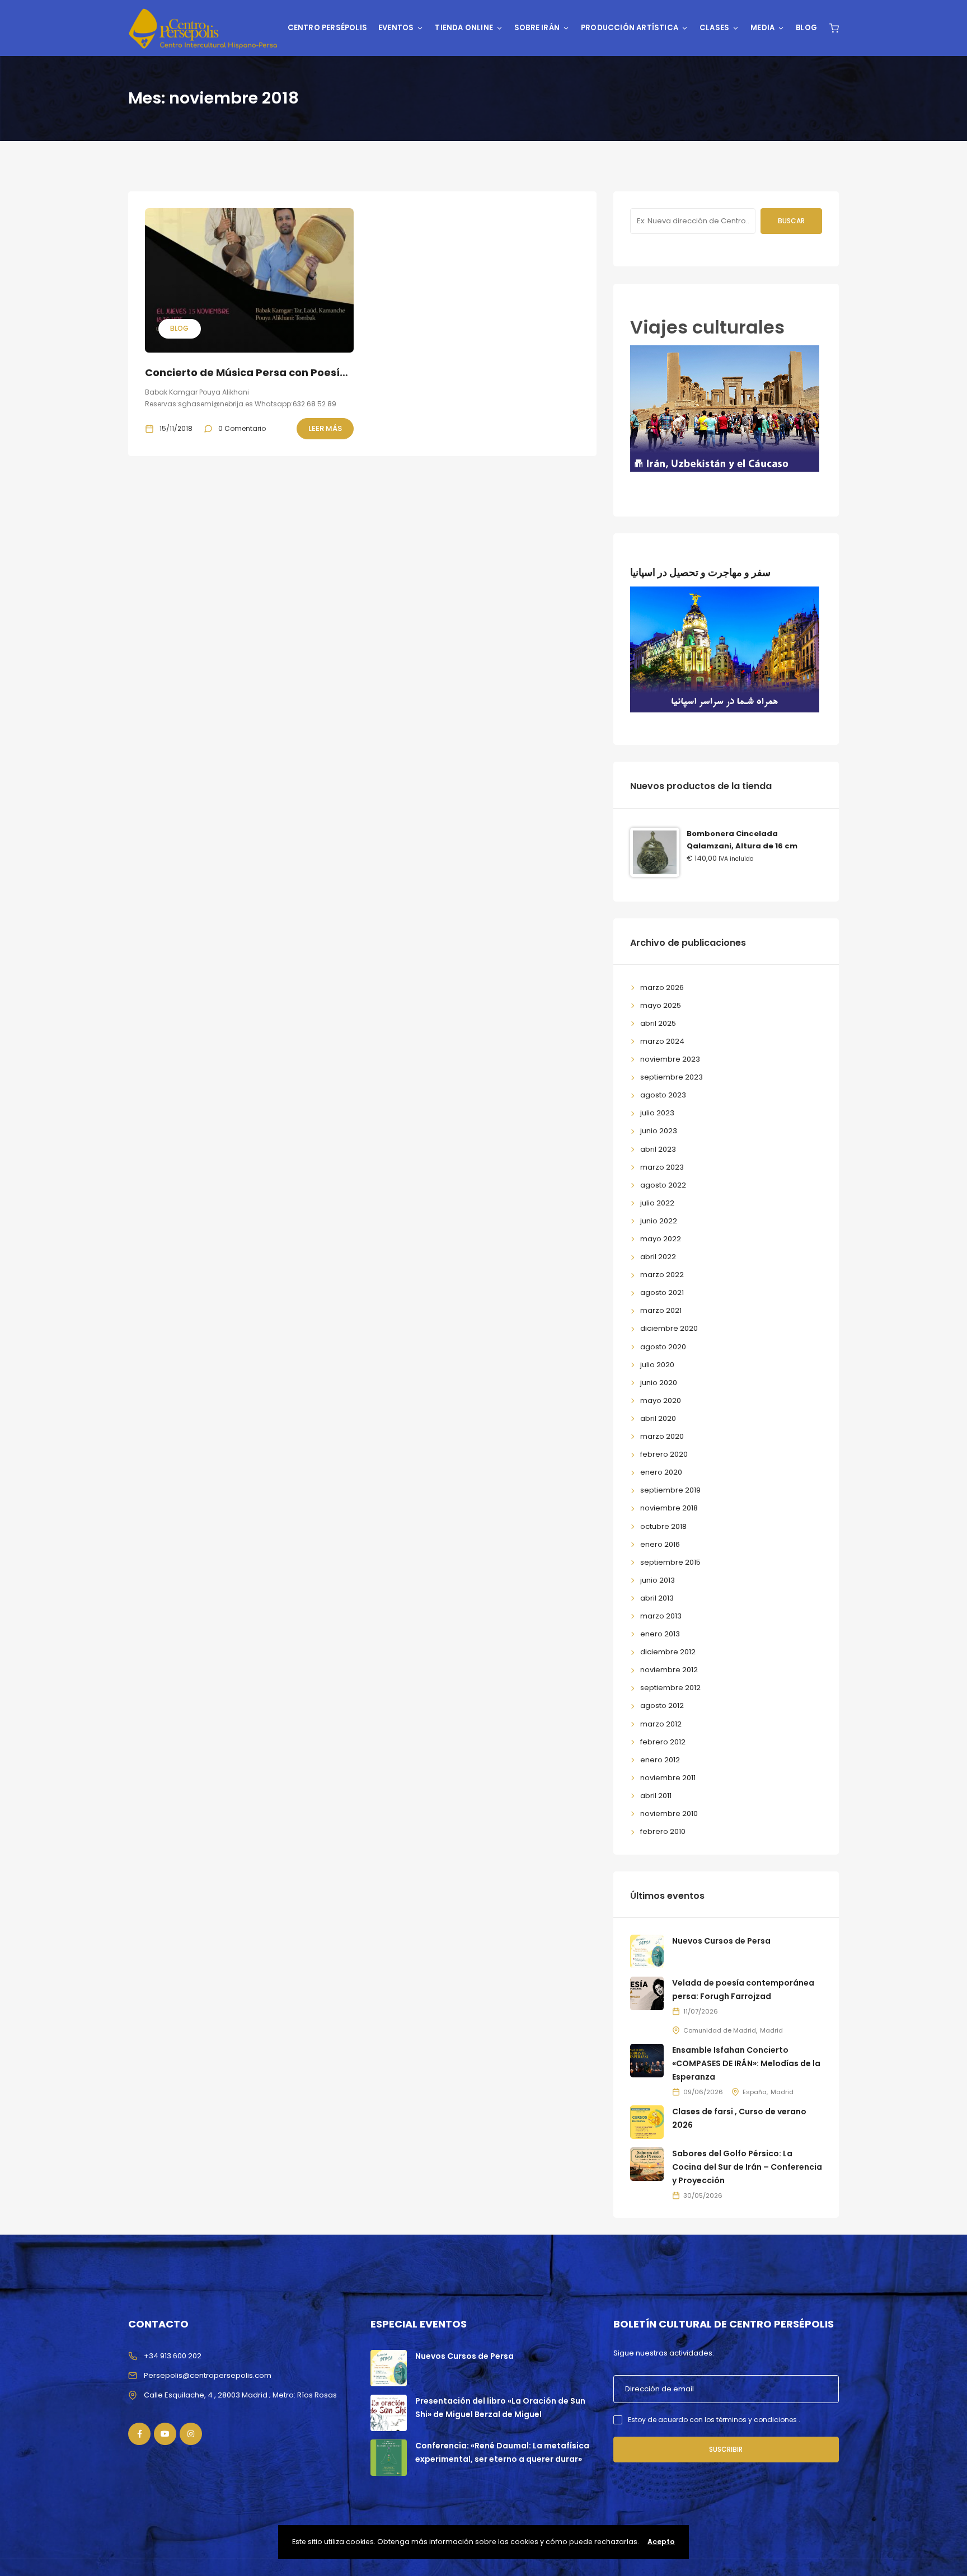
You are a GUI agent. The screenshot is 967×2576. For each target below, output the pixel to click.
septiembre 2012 (670, 1688)
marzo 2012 (661, 1724)
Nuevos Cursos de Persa (721, 1941)
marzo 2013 (661, 1616)
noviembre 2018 (669, 1508)
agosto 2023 (663, 1095)
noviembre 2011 (668, 1778)
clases (714, 28)
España (755, 2092)
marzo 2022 (662, 1275)
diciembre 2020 (669, 1328)
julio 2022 (657, 1203)
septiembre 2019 (670, 1490)
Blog (806, 28)
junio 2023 (659, 1131)
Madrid (771, 2030)
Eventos (396, 28)
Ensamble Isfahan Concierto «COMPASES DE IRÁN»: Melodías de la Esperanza (746, 2063)
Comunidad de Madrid (720, 2030)
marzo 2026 (662, 987)
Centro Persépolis (327, 28)
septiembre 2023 (672, 1077)
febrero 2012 (663, 1742)
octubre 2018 (663, 1526)
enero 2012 (660, 1760)
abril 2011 (656, 1796)
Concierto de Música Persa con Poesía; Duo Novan (277, 372)
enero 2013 (660, 1634)
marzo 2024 (662, 1041)
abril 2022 (658, 1257)
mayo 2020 (661, 1400)
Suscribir (726, 2449)
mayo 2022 (661, 1239)
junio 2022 (659, 1221)
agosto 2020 (663, 1347)
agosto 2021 (662, 1292)
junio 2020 (659, 1383)
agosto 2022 (663, 1185)
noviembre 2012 (669, 1670)
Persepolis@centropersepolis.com (208, 2375)
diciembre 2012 (668, 1652)
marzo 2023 (662, 1167)
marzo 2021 (661, 1310)
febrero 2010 (663, 1831)
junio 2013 (658, 1580)
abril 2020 (658, 1418)
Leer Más (325, 428)
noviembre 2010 (669, 1813)
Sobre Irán (537, 28)
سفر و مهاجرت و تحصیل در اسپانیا (700, 572)
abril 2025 (658, 1023)
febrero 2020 (664, 1454)
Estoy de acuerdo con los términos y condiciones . (714, 2420)
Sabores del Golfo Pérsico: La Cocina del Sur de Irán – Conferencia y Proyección (747, 2167)
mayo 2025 (661, 1005)
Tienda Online (464, 28)
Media (762, 28)
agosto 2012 (662, 1705)
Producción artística (630, 28)
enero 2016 (660, 1544)
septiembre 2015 (670, 1562)
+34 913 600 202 (173, 2356)
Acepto (661, 2542)
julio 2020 (657, 1365)
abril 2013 (657, 1598)
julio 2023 (657, 1113)
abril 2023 (658, 1149)
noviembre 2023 (670, 1059)
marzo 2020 (662, 1436)
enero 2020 (661, 1472)
